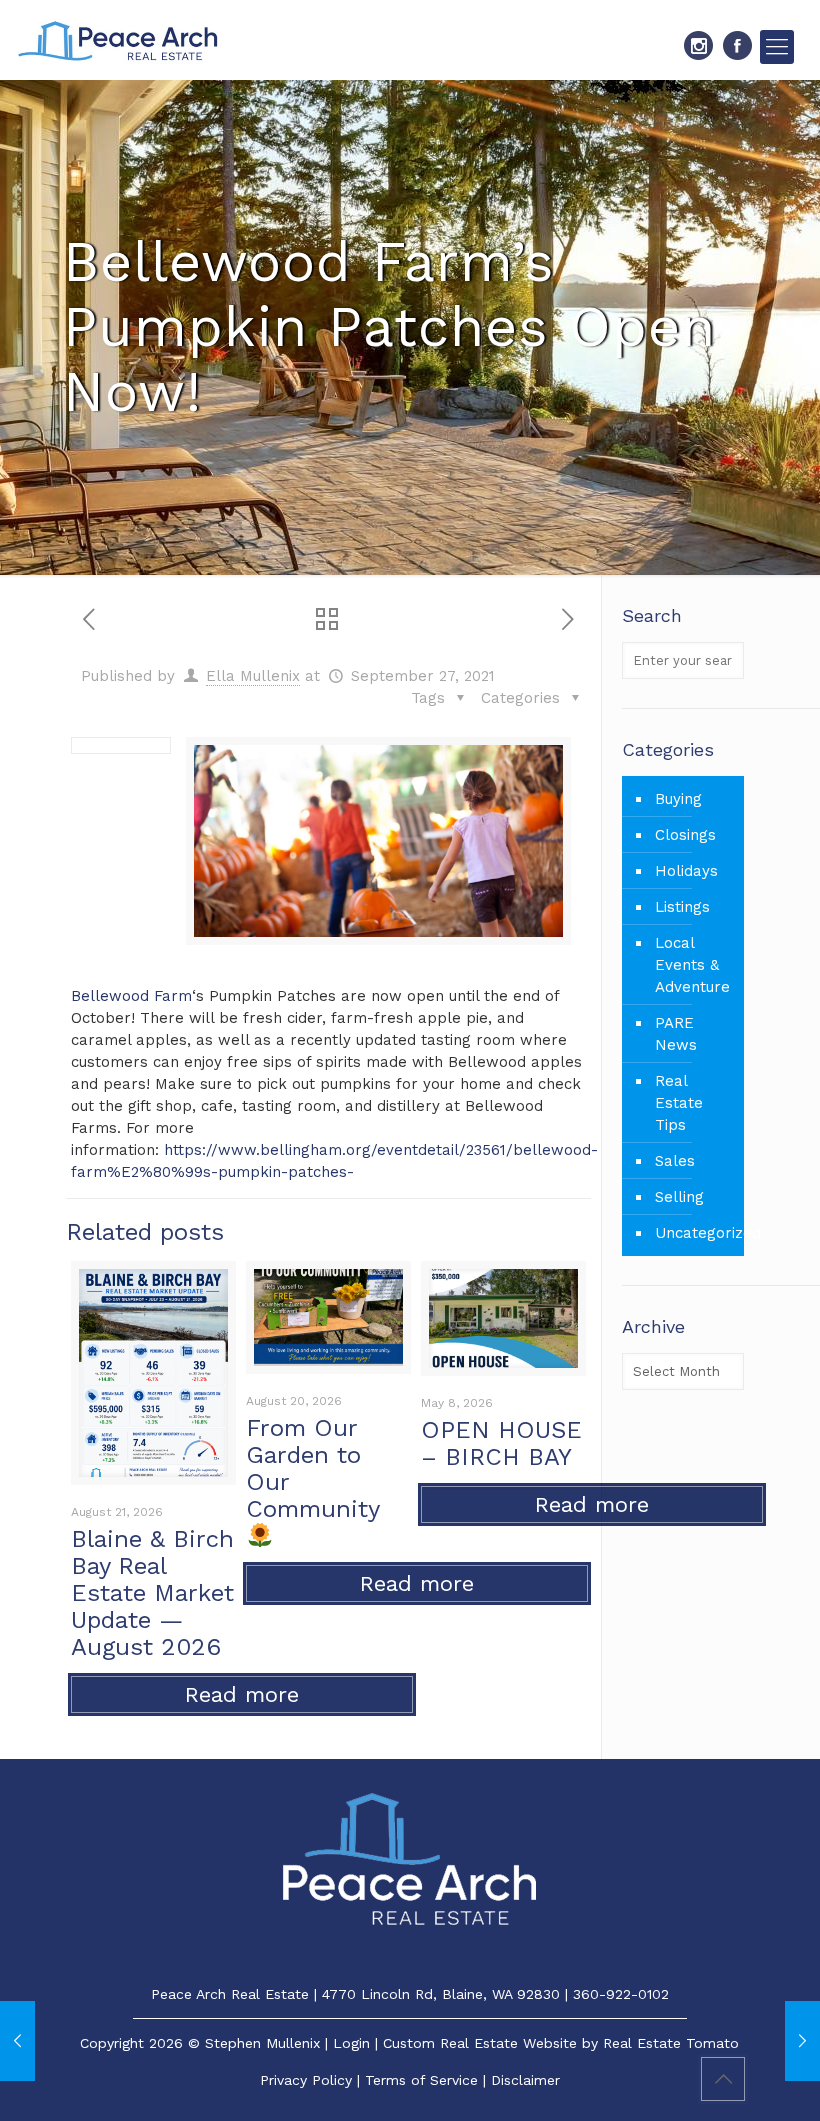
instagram (698, 45)
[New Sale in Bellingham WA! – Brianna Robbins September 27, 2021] (802, 2041)
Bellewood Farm (131, 996)
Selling (679, 1197)
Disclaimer (525, 2080)
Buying (678, 799)
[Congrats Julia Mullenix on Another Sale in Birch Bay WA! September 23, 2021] (17, 2041)
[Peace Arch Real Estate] (118, 40)
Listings (682, 907)
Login (351, 2043)
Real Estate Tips (679, 1103)
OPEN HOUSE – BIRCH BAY (501, 1443)
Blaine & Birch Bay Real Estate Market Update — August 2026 (152, 1593)
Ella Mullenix (253, 676)
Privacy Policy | (312, 2080)
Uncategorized (694, 1233)
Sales (675, 1161)
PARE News (676, 1034)
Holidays (686, 871)
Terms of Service (421, 2080)
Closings (685, 835)
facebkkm (737, 45)
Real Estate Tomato (671, 2043)
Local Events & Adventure (692, 965)
